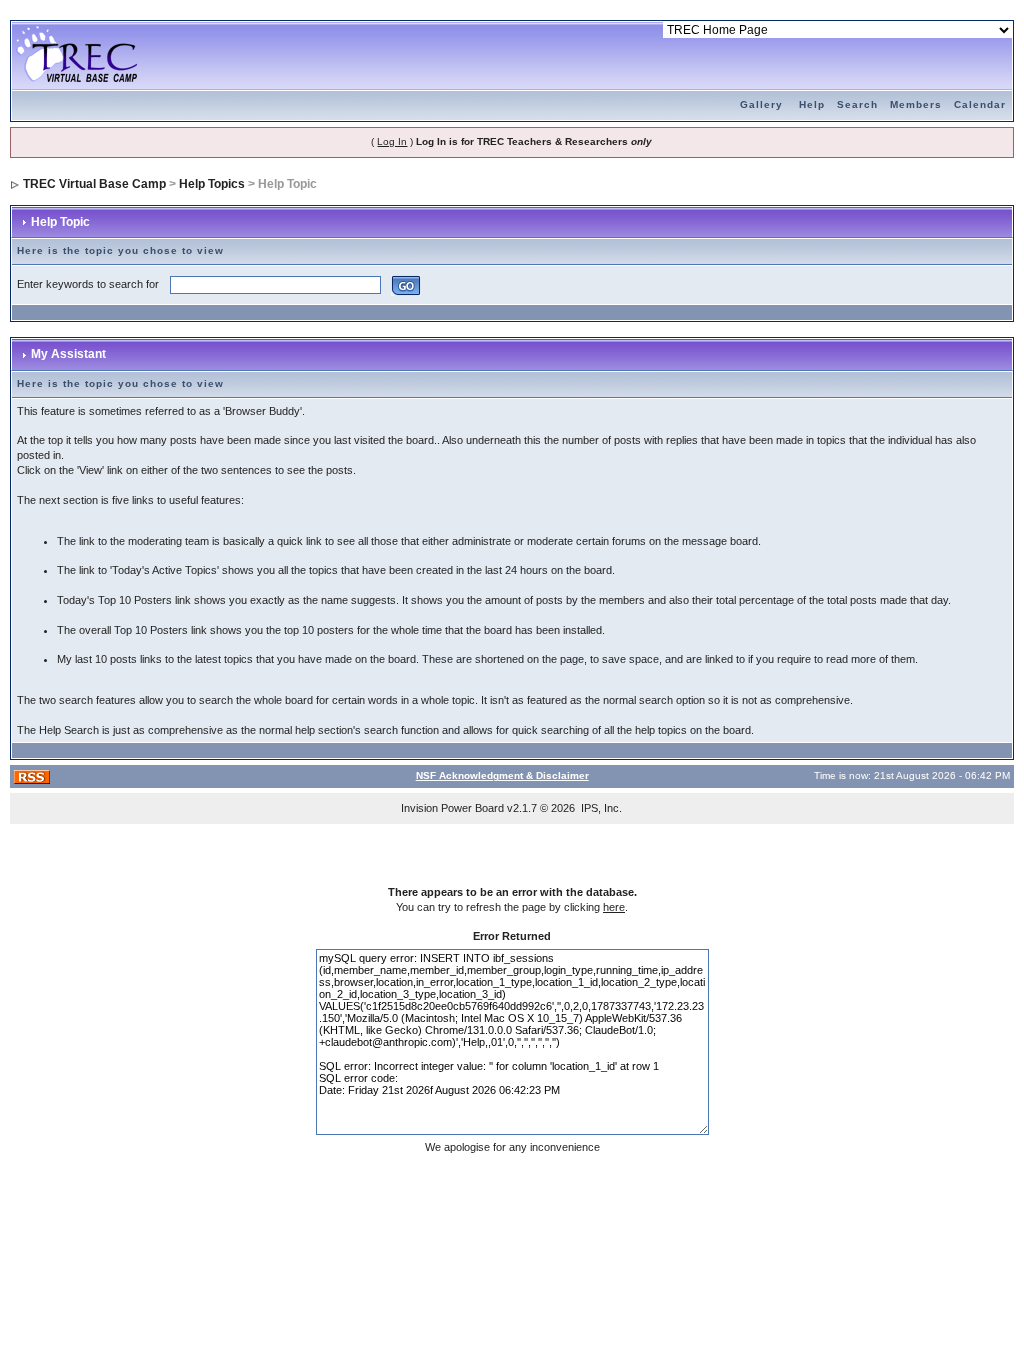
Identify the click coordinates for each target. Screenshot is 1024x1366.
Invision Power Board (452, 808)
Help (812, 104)
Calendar (980, 104)
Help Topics (212, 184)
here (614, 907)
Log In (392, 141)
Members (916, 104)
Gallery (761, 104)
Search (857, 104)
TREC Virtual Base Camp (94, 184)
